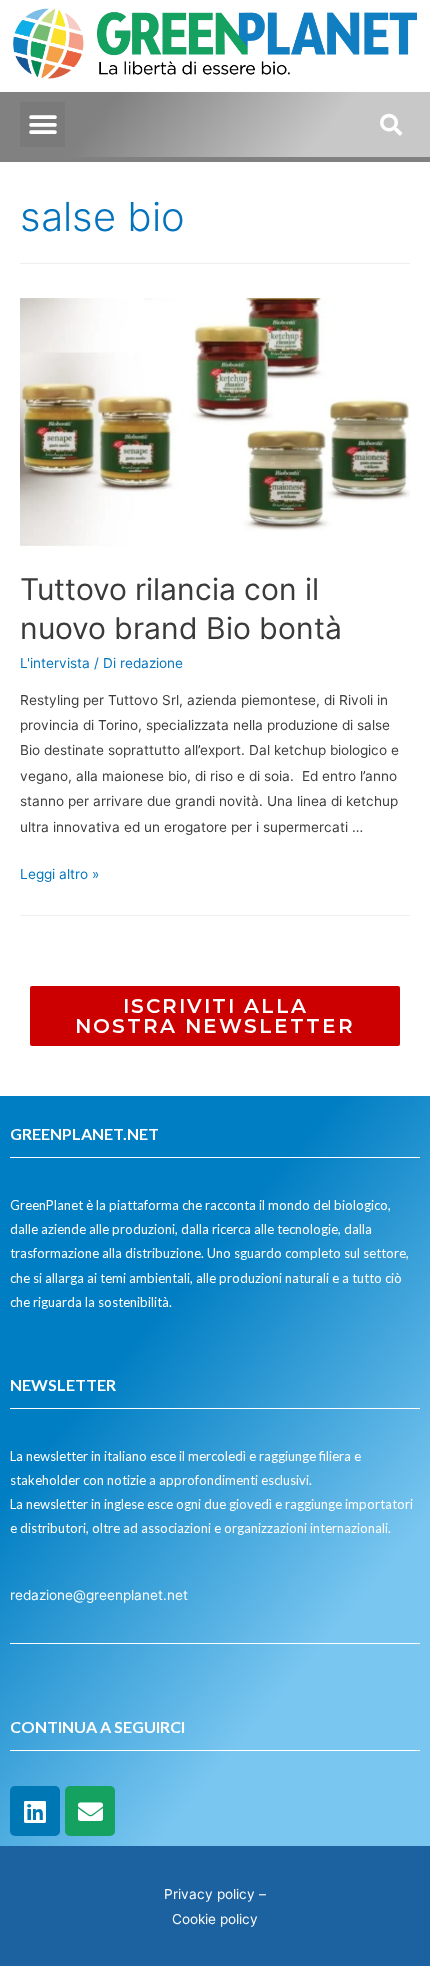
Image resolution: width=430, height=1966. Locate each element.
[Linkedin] (35, 1811)
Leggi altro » (59, 874)
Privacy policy (209, 1894)
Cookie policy (215, 1919)
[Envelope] (90, 1811)
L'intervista (55, 663)
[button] (42, 124)
